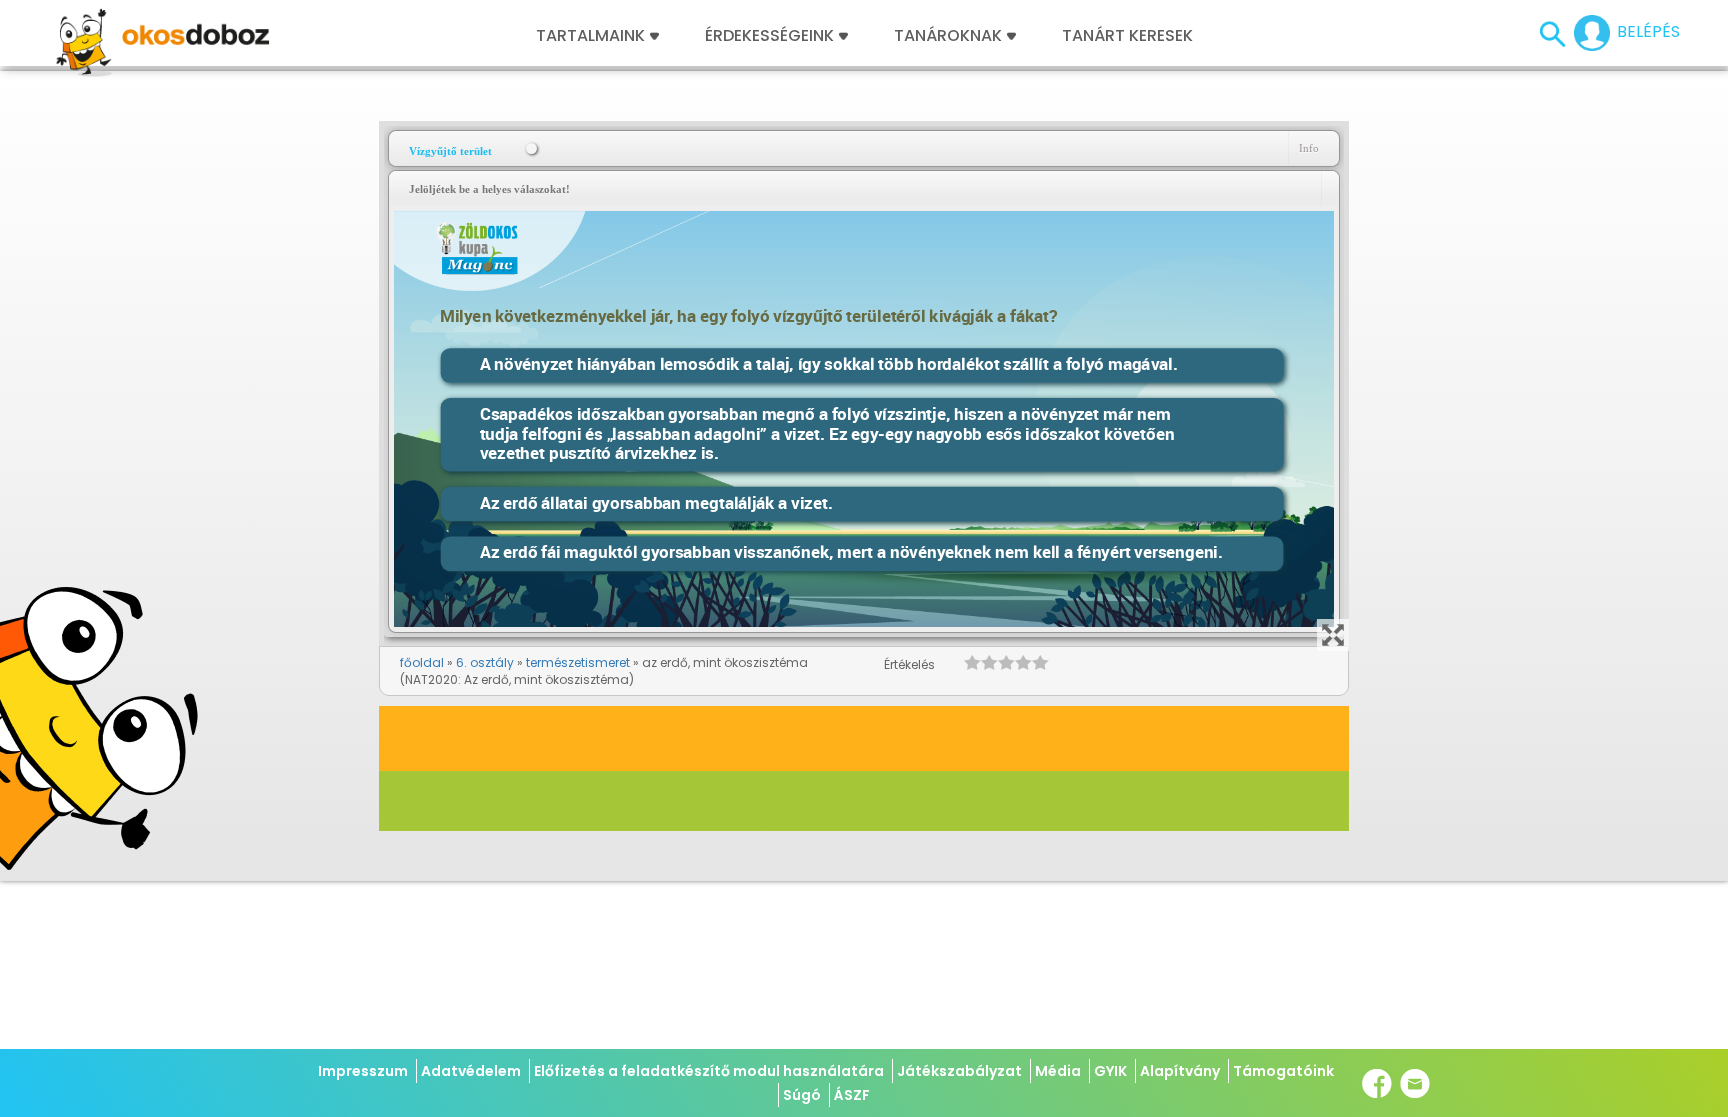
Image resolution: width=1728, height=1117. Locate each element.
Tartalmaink (590, 36)
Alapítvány (1180, 1071)
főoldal (422, 662)
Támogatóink (1283, 1071)
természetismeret (578, 662)
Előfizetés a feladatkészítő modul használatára (709, 1071)
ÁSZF (852, 1095)
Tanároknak (948, 36)
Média (1058, 1071)
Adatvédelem (471, 1071)
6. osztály (485, 662)
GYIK (1110, 1071)
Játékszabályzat (959, 1071)
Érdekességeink (771, 36)
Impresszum (363, 1071)
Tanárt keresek (1127, 36)
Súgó (802, 1095)
